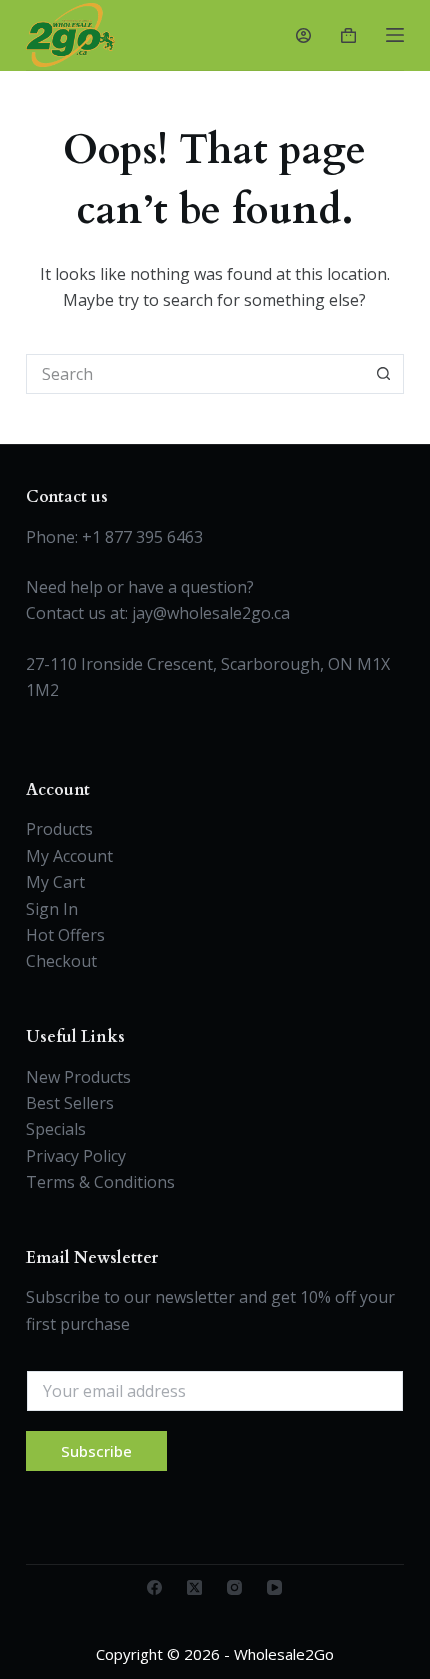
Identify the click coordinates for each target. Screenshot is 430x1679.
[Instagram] (234, 1587)
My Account (69, 856)
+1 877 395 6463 (142, 537)
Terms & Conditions (100, 1182)
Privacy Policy (76, 1156)
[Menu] (395, 35)
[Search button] (384, 374)
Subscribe (96, 1451)
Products (59, 829)
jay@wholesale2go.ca (211, 613)
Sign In (52, 909)
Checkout (61, 961)
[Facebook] (154, 1587)
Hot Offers (65, 935)
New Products (78, 1077)
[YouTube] (274, 1587)
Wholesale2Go (284, 1654)
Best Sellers (70, 1103)
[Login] (303, 35)
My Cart (55, 882)
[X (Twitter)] (194, 1587)
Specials (56, 1129)
